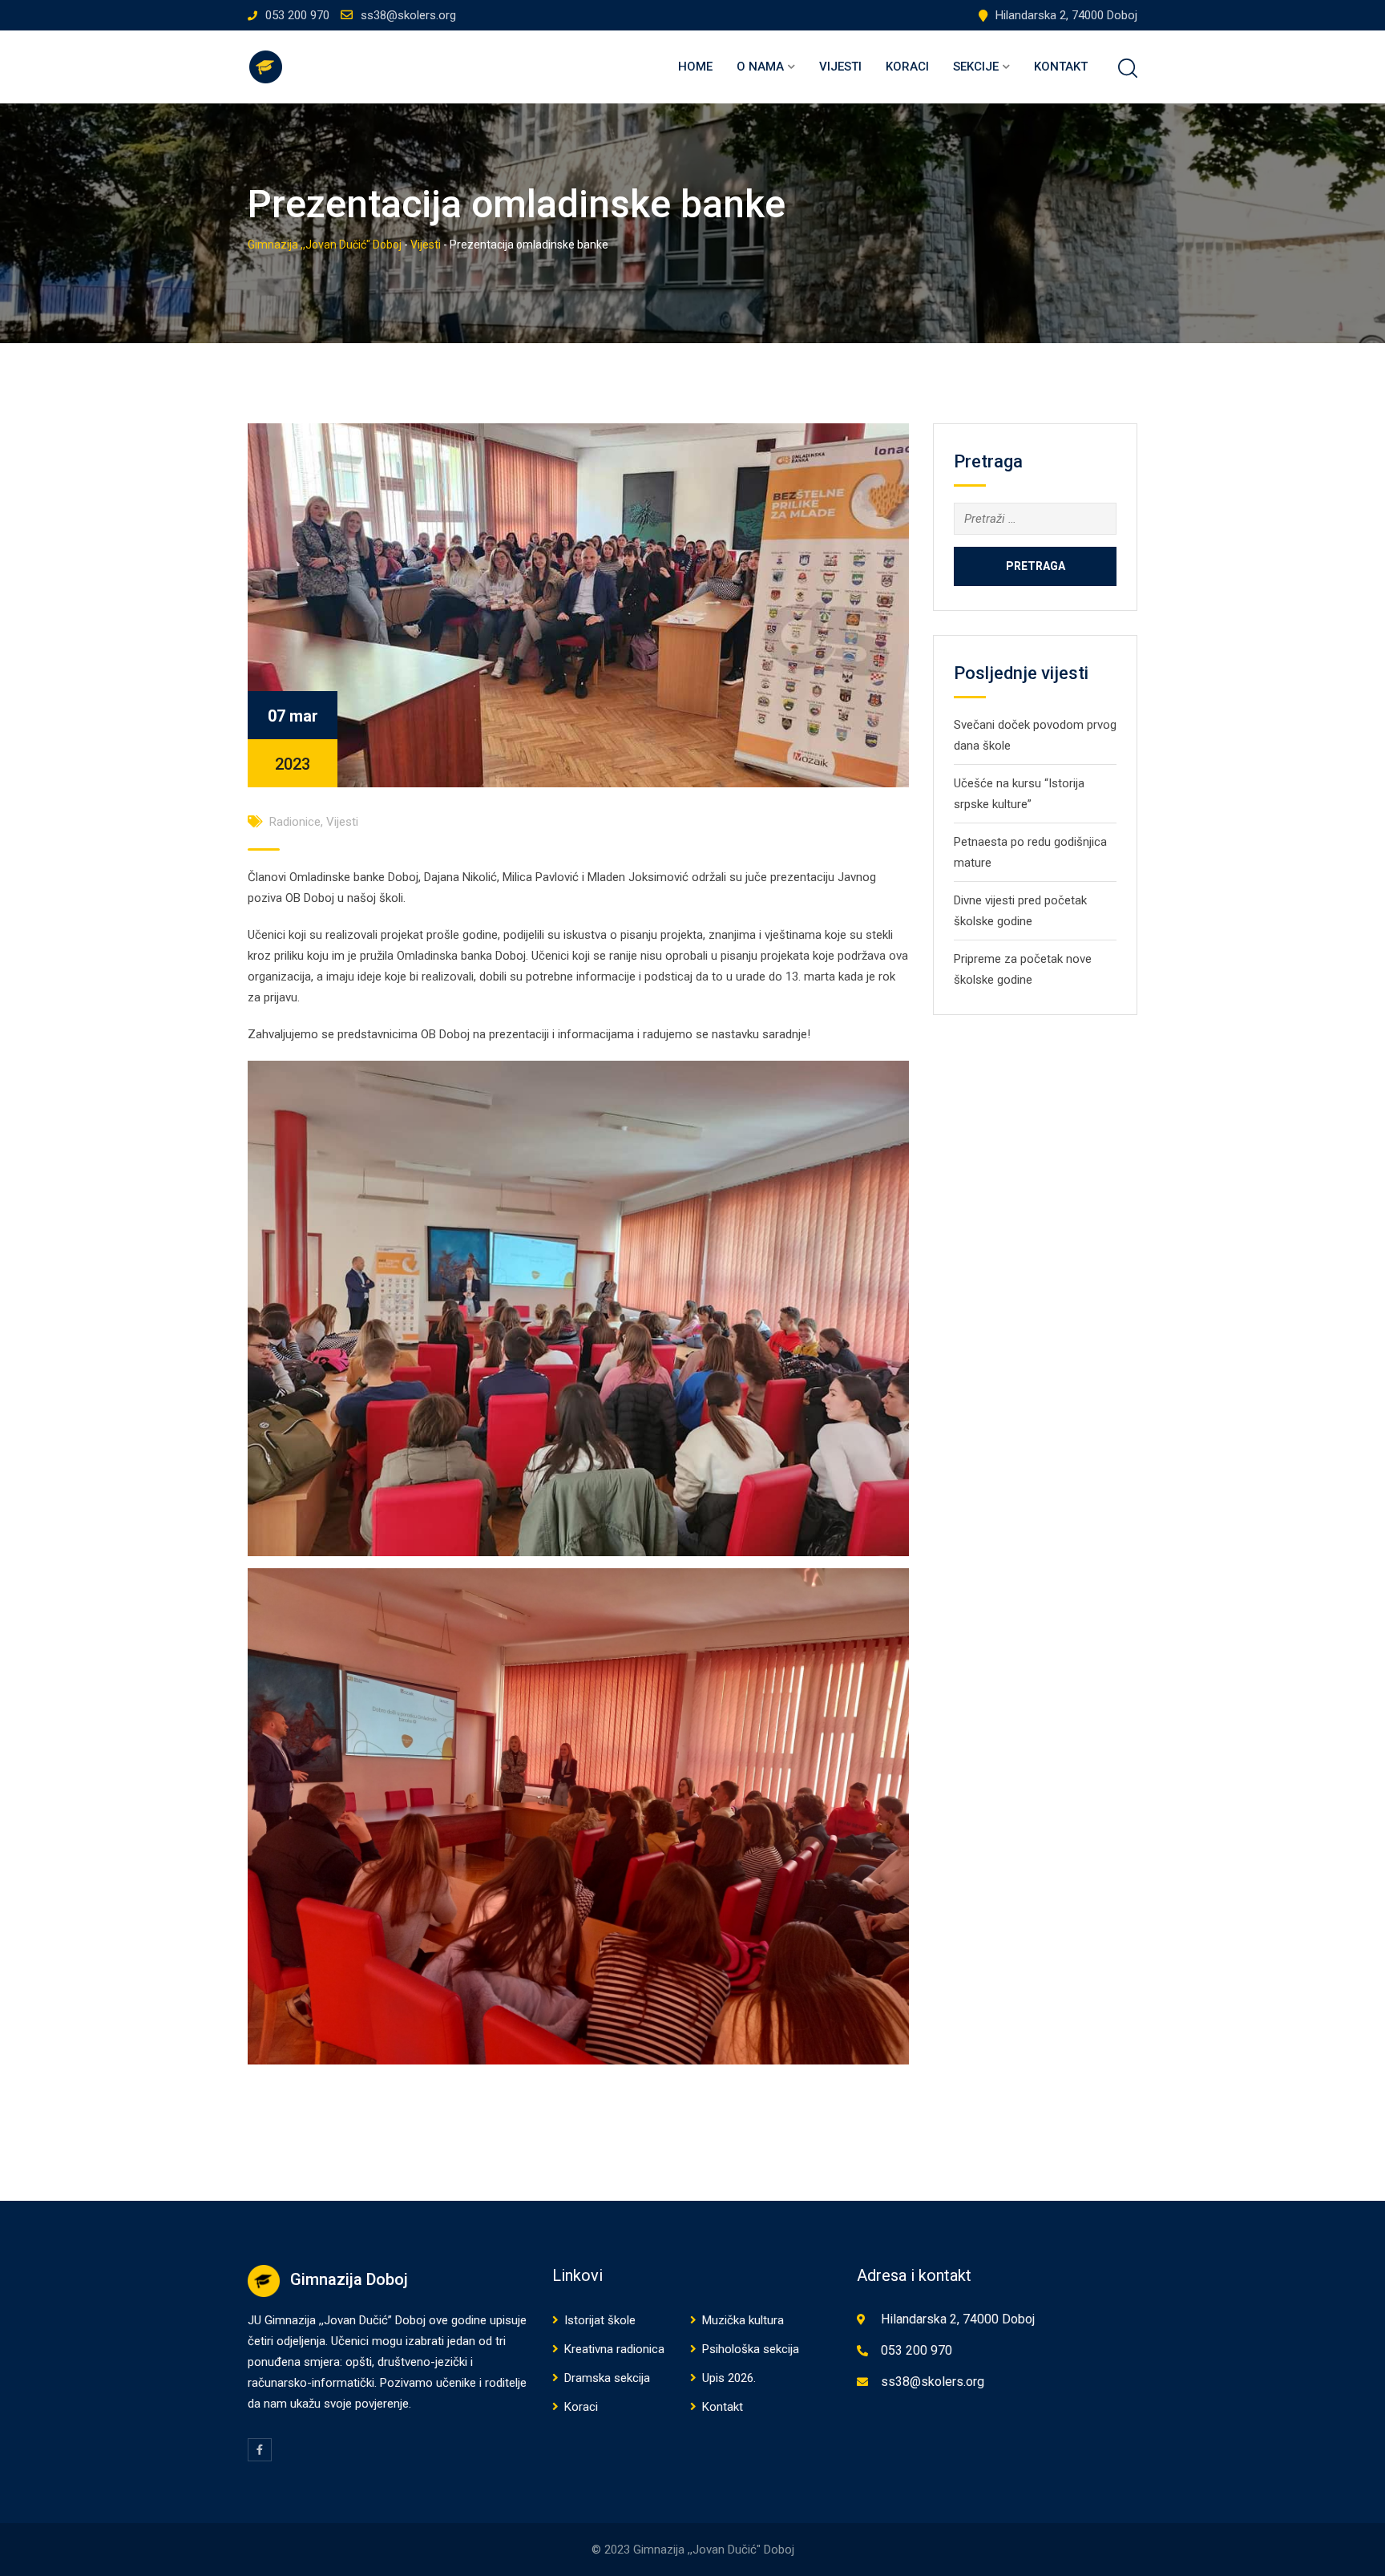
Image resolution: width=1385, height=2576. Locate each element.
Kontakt (1061, 67)
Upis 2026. (729, 2378)
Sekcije (976, 67)
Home (695, 67)
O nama (760, 67)
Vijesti (840, 67)
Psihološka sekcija (751, 2349)
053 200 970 (297, 15)
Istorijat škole (600, 2320)
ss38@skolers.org (408, 15)
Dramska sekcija (607, 2378)
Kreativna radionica (614, 2349)
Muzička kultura (743, 2320)
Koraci (907, 67)
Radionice (295, 822)
